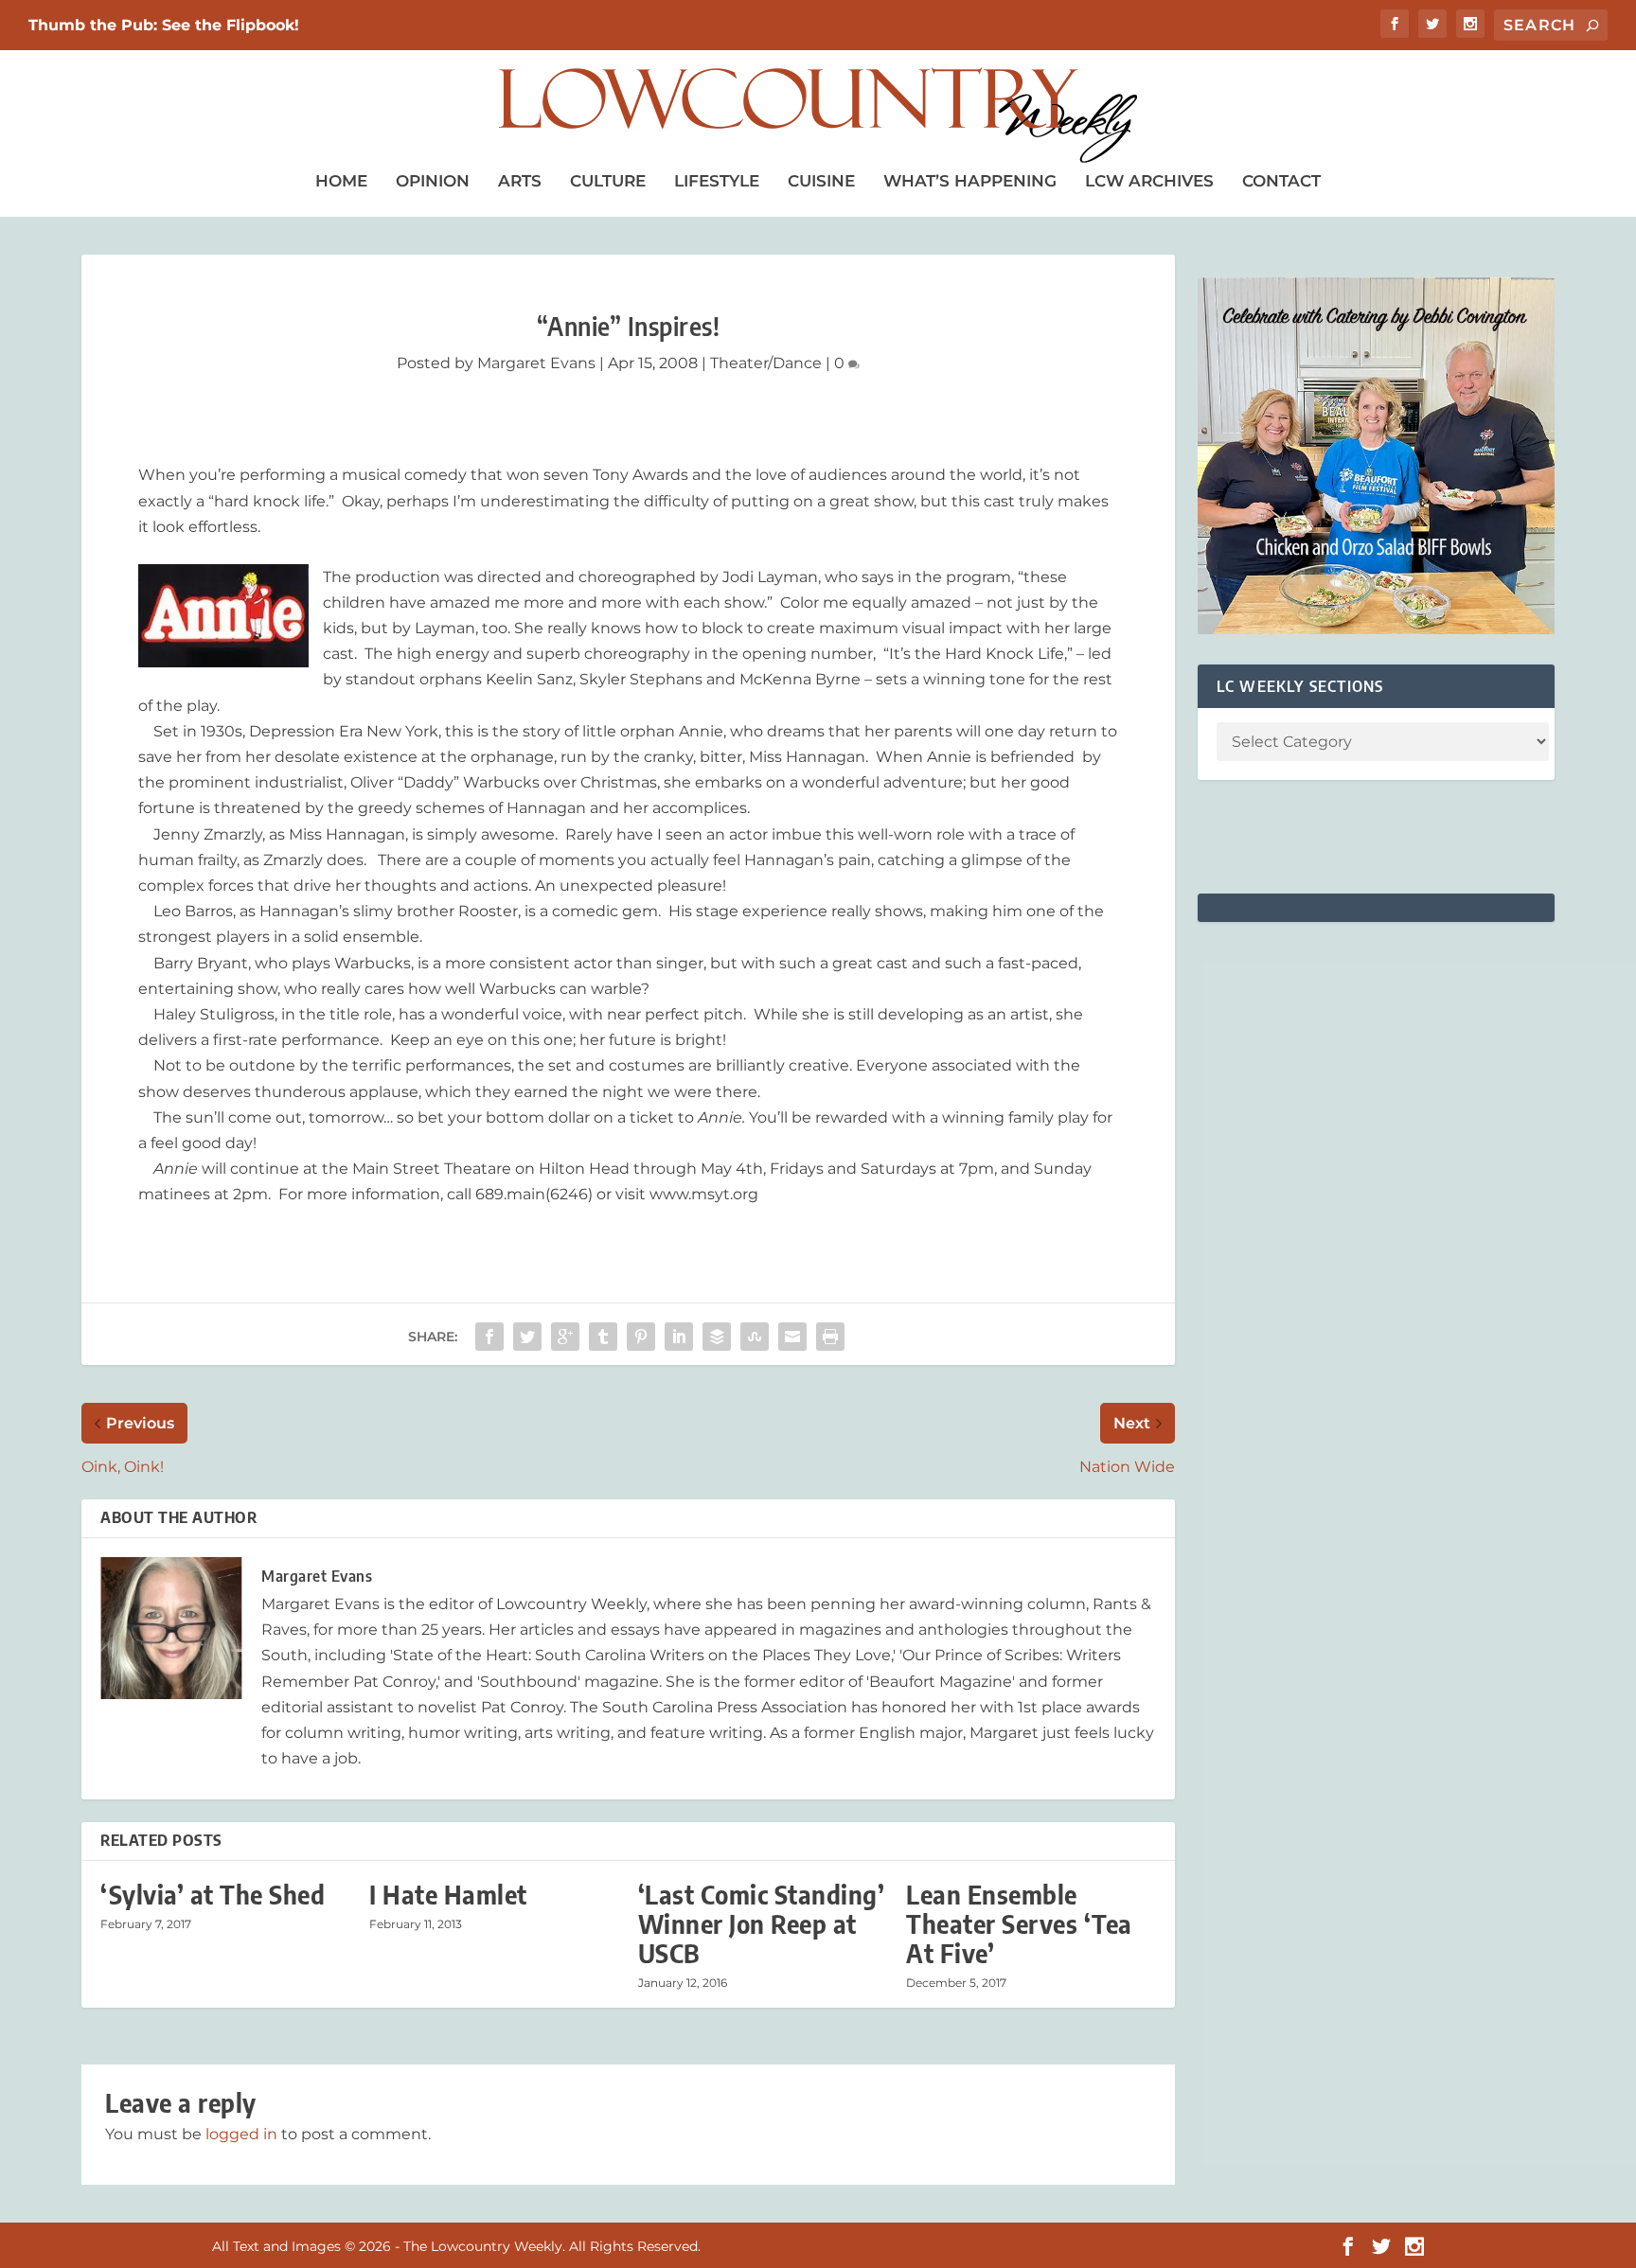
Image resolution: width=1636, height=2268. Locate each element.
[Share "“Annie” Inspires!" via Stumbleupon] (755, 1337)
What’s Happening (970, 181)
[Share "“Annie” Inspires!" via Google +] (565, 1337)
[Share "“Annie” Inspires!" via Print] (830, 1337)
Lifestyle (717, 181)
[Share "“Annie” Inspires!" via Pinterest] (641, 1337)
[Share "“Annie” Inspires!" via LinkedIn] (679, 1337)
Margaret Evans (536, 363)
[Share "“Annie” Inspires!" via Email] (792, 1337)
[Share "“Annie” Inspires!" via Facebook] (489, 1337)
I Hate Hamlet (448, 1895)
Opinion (433, 181)
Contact (1281, 181)
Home (341, 181)
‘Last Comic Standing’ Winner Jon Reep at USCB (762, 1924)
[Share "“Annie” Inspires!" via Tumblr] (603, 1337)
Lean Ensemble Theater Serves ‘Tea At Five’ (1019, 1924)
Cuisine (821, 181)
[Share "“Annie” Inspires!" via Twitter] (527, 1337)
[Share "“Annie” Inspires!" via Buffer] (717, 1337)
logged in (241, 2134)
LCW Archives (1149, 181)
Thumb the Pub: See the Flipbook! (164, 25)
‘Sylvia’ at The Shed (213, 1895)
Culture (608, 181)
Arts (520, 181)
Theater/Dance (766, 363)
